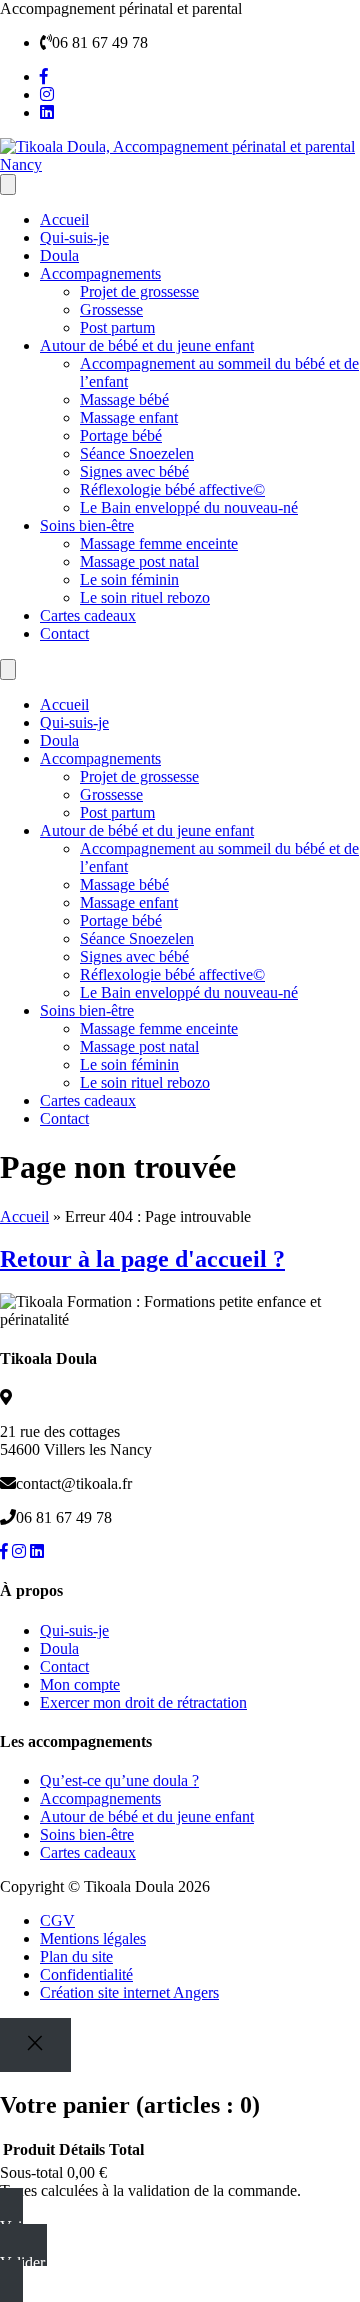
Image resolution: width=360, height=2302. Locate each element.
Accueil (64, 219)
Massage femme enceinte (159, 543)
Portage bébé (121, 435)
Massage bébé (124, 399)
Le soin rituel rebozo (145, 597)
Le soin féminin (129, 579)
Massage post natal (139, 561)
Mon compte (80, 1684)
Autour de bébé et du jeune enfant (147, 345)
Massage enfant (129, 417)
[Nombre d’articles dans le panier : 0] (8, 184)
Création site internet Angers (129, 1992)
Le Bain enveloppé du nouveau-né (189, 507)
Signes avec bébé (134, 471)
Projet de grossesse (139, 291)
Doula (59, 255)
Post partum (117, 327)
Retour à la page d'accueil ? (142, 1259)
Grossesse (111, 309)
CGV (57, 1920)
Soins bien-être (87, 525)
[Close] (35, 2044)
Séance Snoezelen (137, 453)
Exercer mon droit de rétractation (143, 1702)
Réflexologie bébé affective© (172, 489)
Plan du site (76, 1956)
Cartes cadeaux (88, 615)
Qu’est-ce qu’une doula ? (119, 1780)
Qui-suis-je (74, 237)
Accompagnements (100, 273)
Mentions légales (93, 1938)
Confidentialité (86, 1974)
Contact (64, 633)
